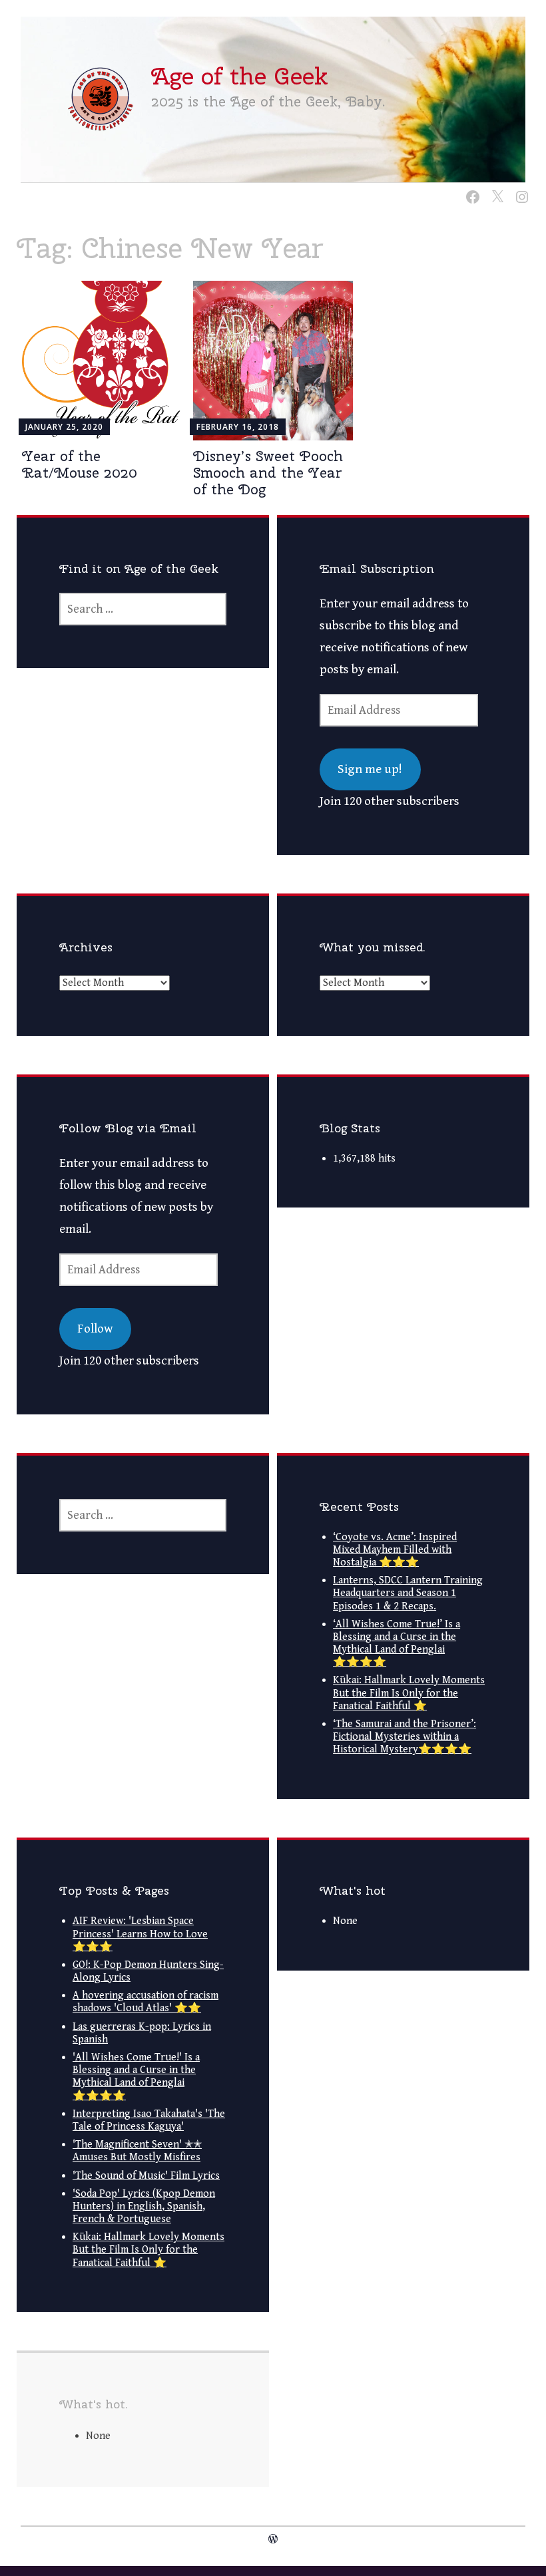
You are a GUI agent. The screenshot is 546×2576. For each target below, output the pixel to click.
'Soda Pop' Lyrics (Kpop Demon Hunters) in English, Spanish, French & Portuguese (144, 2206)
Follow (95, 1329)
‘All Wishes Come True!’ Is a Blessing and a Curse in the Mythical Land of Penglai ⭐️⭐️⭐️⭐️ (397, 1644)
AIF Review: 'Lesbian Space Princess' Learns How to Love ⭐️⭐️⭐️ (140, 1934)
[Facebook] (470, 189)
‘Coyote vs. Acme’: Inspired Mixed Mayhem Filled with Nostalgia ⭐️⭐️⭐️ (395, 1550)
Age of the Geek (239, 76)
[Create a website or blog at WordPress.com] (273, 2540)
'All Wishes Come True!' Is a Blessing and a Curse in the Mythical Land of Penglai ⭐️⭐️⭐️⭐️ (136, 2077)
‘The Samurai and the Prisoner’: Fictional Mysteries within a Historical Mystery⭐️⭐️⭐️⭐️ (405, 1737)
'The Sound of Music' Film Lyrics (146, 2176)
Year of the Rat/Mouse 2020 (80, 464)
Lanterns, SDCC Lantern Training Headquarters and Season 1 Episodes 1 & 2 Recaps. (408, 1593)
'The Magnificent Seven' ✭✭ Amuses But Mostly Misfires (137, 2151)
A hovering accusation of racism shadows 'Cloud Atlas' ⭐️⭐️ (145, 2002)
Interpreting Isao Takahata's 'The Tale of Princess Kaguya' (149, 2120)
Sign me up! (370, 769)
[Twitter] (495, 189)
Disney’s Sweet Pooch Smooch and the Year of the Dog (268, 472)
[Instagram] (520, 189)
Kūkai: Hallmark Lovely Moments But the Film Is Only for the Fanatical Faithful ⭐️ (409, 1693)
